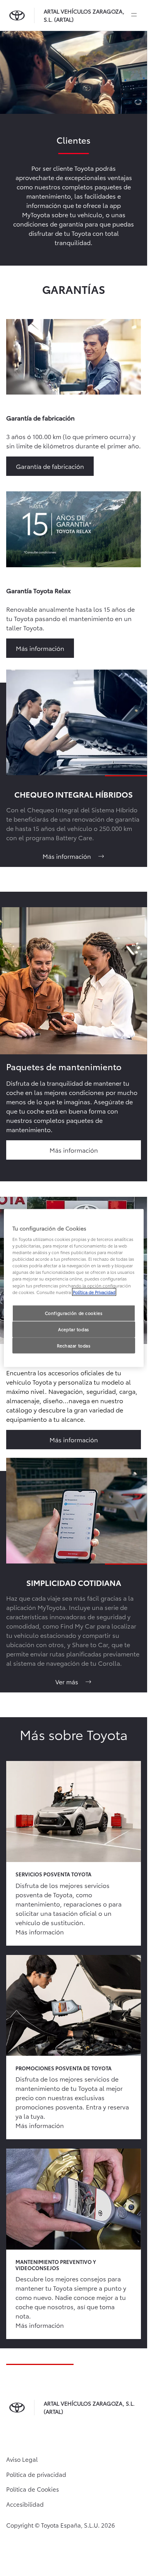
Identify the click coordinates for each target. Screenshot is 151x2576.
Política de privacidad (36, 2474)
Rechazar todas (74, 1345)
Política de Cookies (33, 2489)
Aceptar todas (73, 1329)
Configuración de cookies (74, 1313)
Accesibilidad (25, 2504)
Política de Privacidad (94, 1292)
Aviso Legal (22, 2459)
